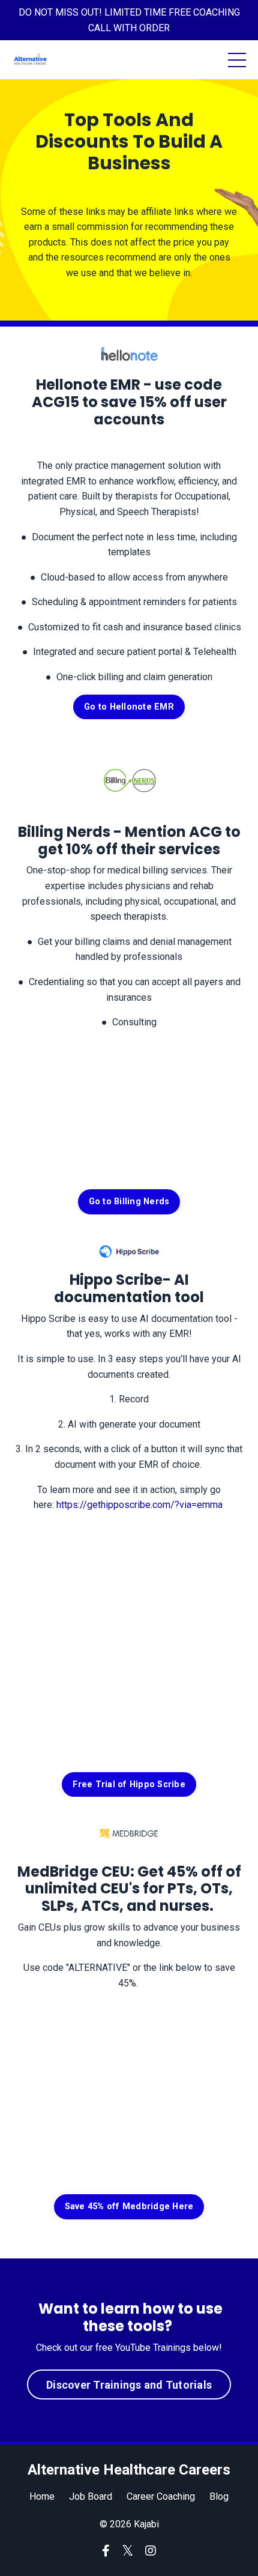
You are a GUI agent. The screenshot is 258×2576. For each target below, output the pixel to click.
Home (42, 2496)
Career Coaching (161, 2496)
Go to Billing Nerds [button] (129, 1202)
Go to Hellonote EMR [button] (129, 707)
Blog (219, 2496)
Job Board (91, 2496)
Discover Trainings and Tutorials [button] (129, 2385)
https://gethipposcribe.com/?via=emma (139, 1505)
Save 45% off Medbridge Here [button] (129, 2206)
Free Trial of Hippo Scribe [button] (129, 1784)
